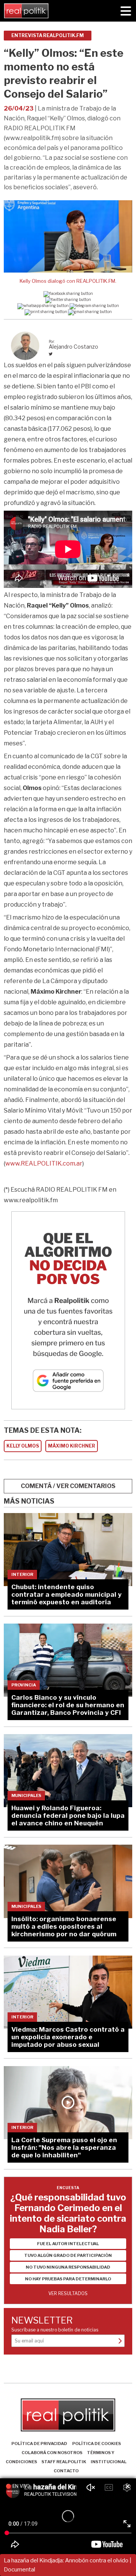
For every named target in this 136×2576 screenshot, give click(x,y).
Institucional (109, 2462)
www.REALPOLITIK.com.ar (44, 1163)
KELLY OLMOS (23, 1446)
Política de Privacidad (39, 2444)
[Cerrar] (128, 2487)
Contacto (66, 2471)
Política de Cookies (97, 2444)
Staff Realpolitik (64, 2462)
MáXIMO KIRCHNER (72, 1446)
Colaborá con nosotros (52, 2453)
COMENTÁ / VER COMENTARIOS (68, 1486)
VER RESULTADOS (68, 2293)
